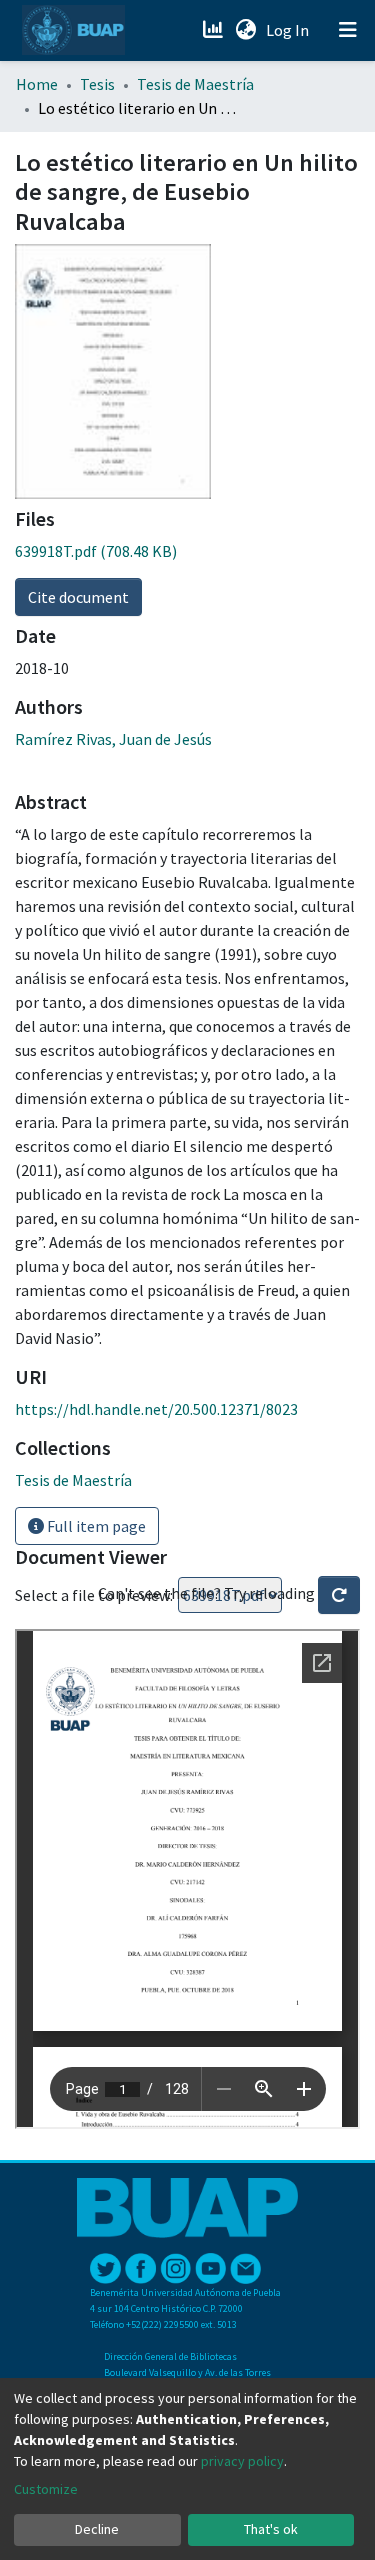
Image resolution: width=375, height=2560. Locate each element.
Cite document (78, 597)
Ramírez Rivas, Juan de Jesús (113, 739)
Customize (46, 2489)
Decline (97, 2529)
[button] (245, 30)
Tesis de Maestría (195, 84)
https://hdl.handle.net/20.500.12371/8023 (156, 1409)
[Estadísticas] (214, 30)
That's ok (271, 2529)
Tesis (97, 84)
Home (37, 84)
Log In (289, 30)
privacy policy (242, 2461)
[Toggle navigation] (348, 30)
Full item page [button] (95, 1526)
